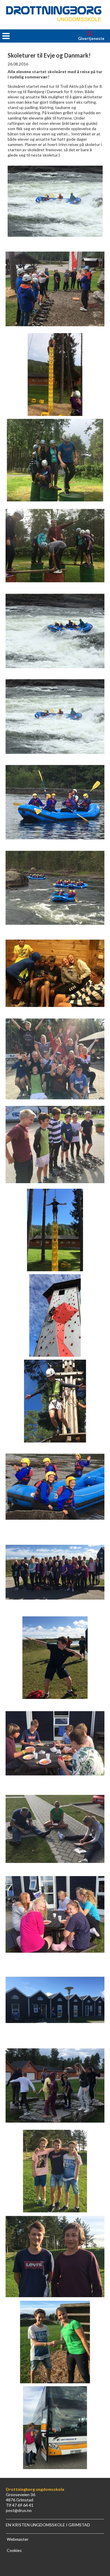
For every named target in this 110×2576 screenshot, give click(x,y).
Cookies (14, 2550)
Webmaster (18, 2539)
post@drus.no (19, 2510)
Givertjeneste (91, 38)
